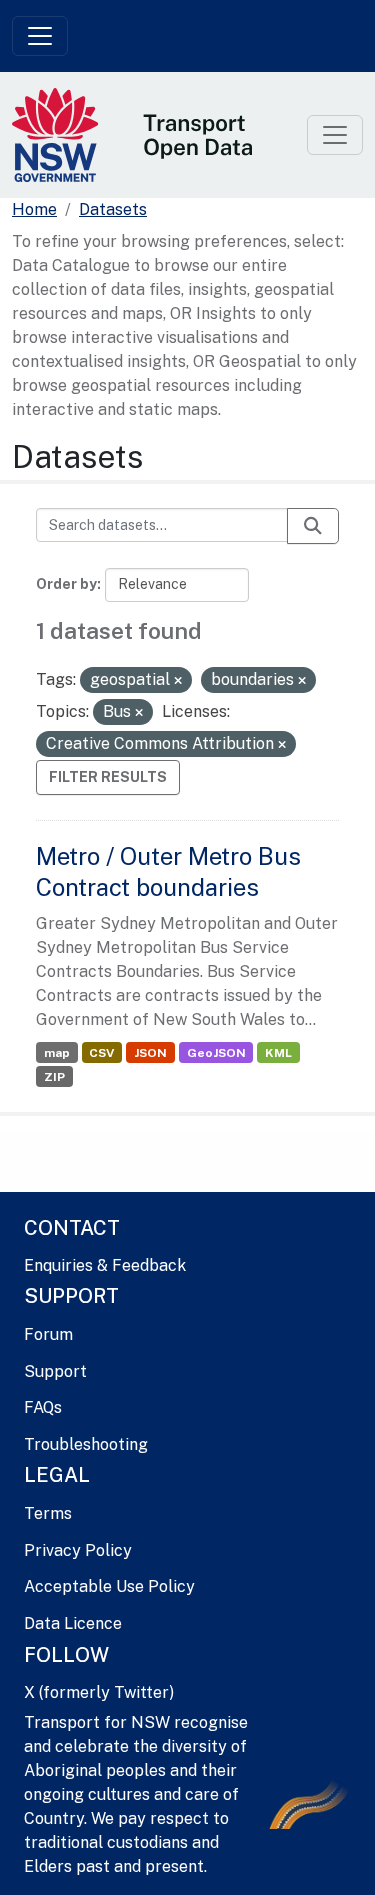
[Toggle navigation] (40, 36)
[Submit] (313, 526)
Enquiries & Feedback (105, 1265)
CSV (101, 1053)
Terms (48, 1513)
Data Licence (73, 1623)
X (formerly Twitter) (99, 1692)
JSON (150, 1053)
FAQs (43, 1407)
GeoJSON (216, 1053)
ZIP (54, 1077)
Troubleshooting (86, 1444)
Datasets (113, 209)
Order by (66, 584)
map (57, 1053)
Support (55, 1371)
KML (278, 1053)
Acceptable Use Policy (109, 1586)
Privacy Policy (78, 1550)
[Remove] (178, 681)
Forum (48, 1334)
